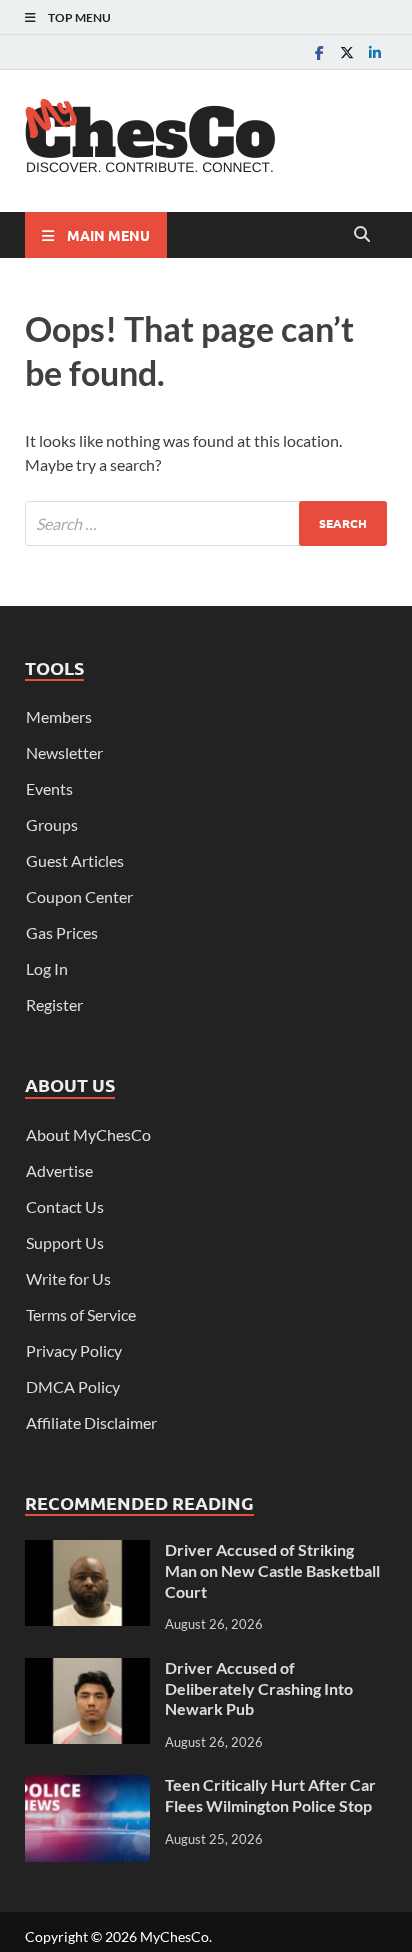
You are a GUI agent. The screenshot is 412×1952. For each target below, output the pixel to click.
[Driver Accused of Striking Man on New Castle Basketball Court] (87, 1551)
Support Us (65, 1242)
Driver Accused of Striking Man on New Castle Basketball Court (272, 1570)
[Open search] (362, 235)
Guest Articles (75, 860)
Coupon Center (79, 896)
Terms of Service (81, 1314)
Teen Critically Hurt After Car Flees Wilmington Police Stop (270, 1795)
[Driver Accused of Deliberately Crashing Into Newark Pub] (87, 1669)
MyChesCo (174, 1936)
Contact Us (65, 1206)
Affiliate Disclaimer (91, 1422)
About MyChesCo (88, 1134)
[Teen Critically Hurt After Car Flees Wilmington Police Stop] (87, 1786)
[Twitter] (347, 52)
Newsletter (64, 752)
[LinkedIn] (375, 52)
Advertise (59, 1170)
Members (59, 716)
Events (49, 788)
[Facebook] (319, 52)
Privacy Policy (74, 1350)
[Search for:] (206, 523)
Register (54, 1004)
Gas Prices (62, 932)
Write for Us (68, 1278)
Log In (47, 968)
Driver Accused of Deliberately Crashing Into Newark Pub (259, 1688)
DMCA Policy (73, 1386)
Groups (52, 824)
